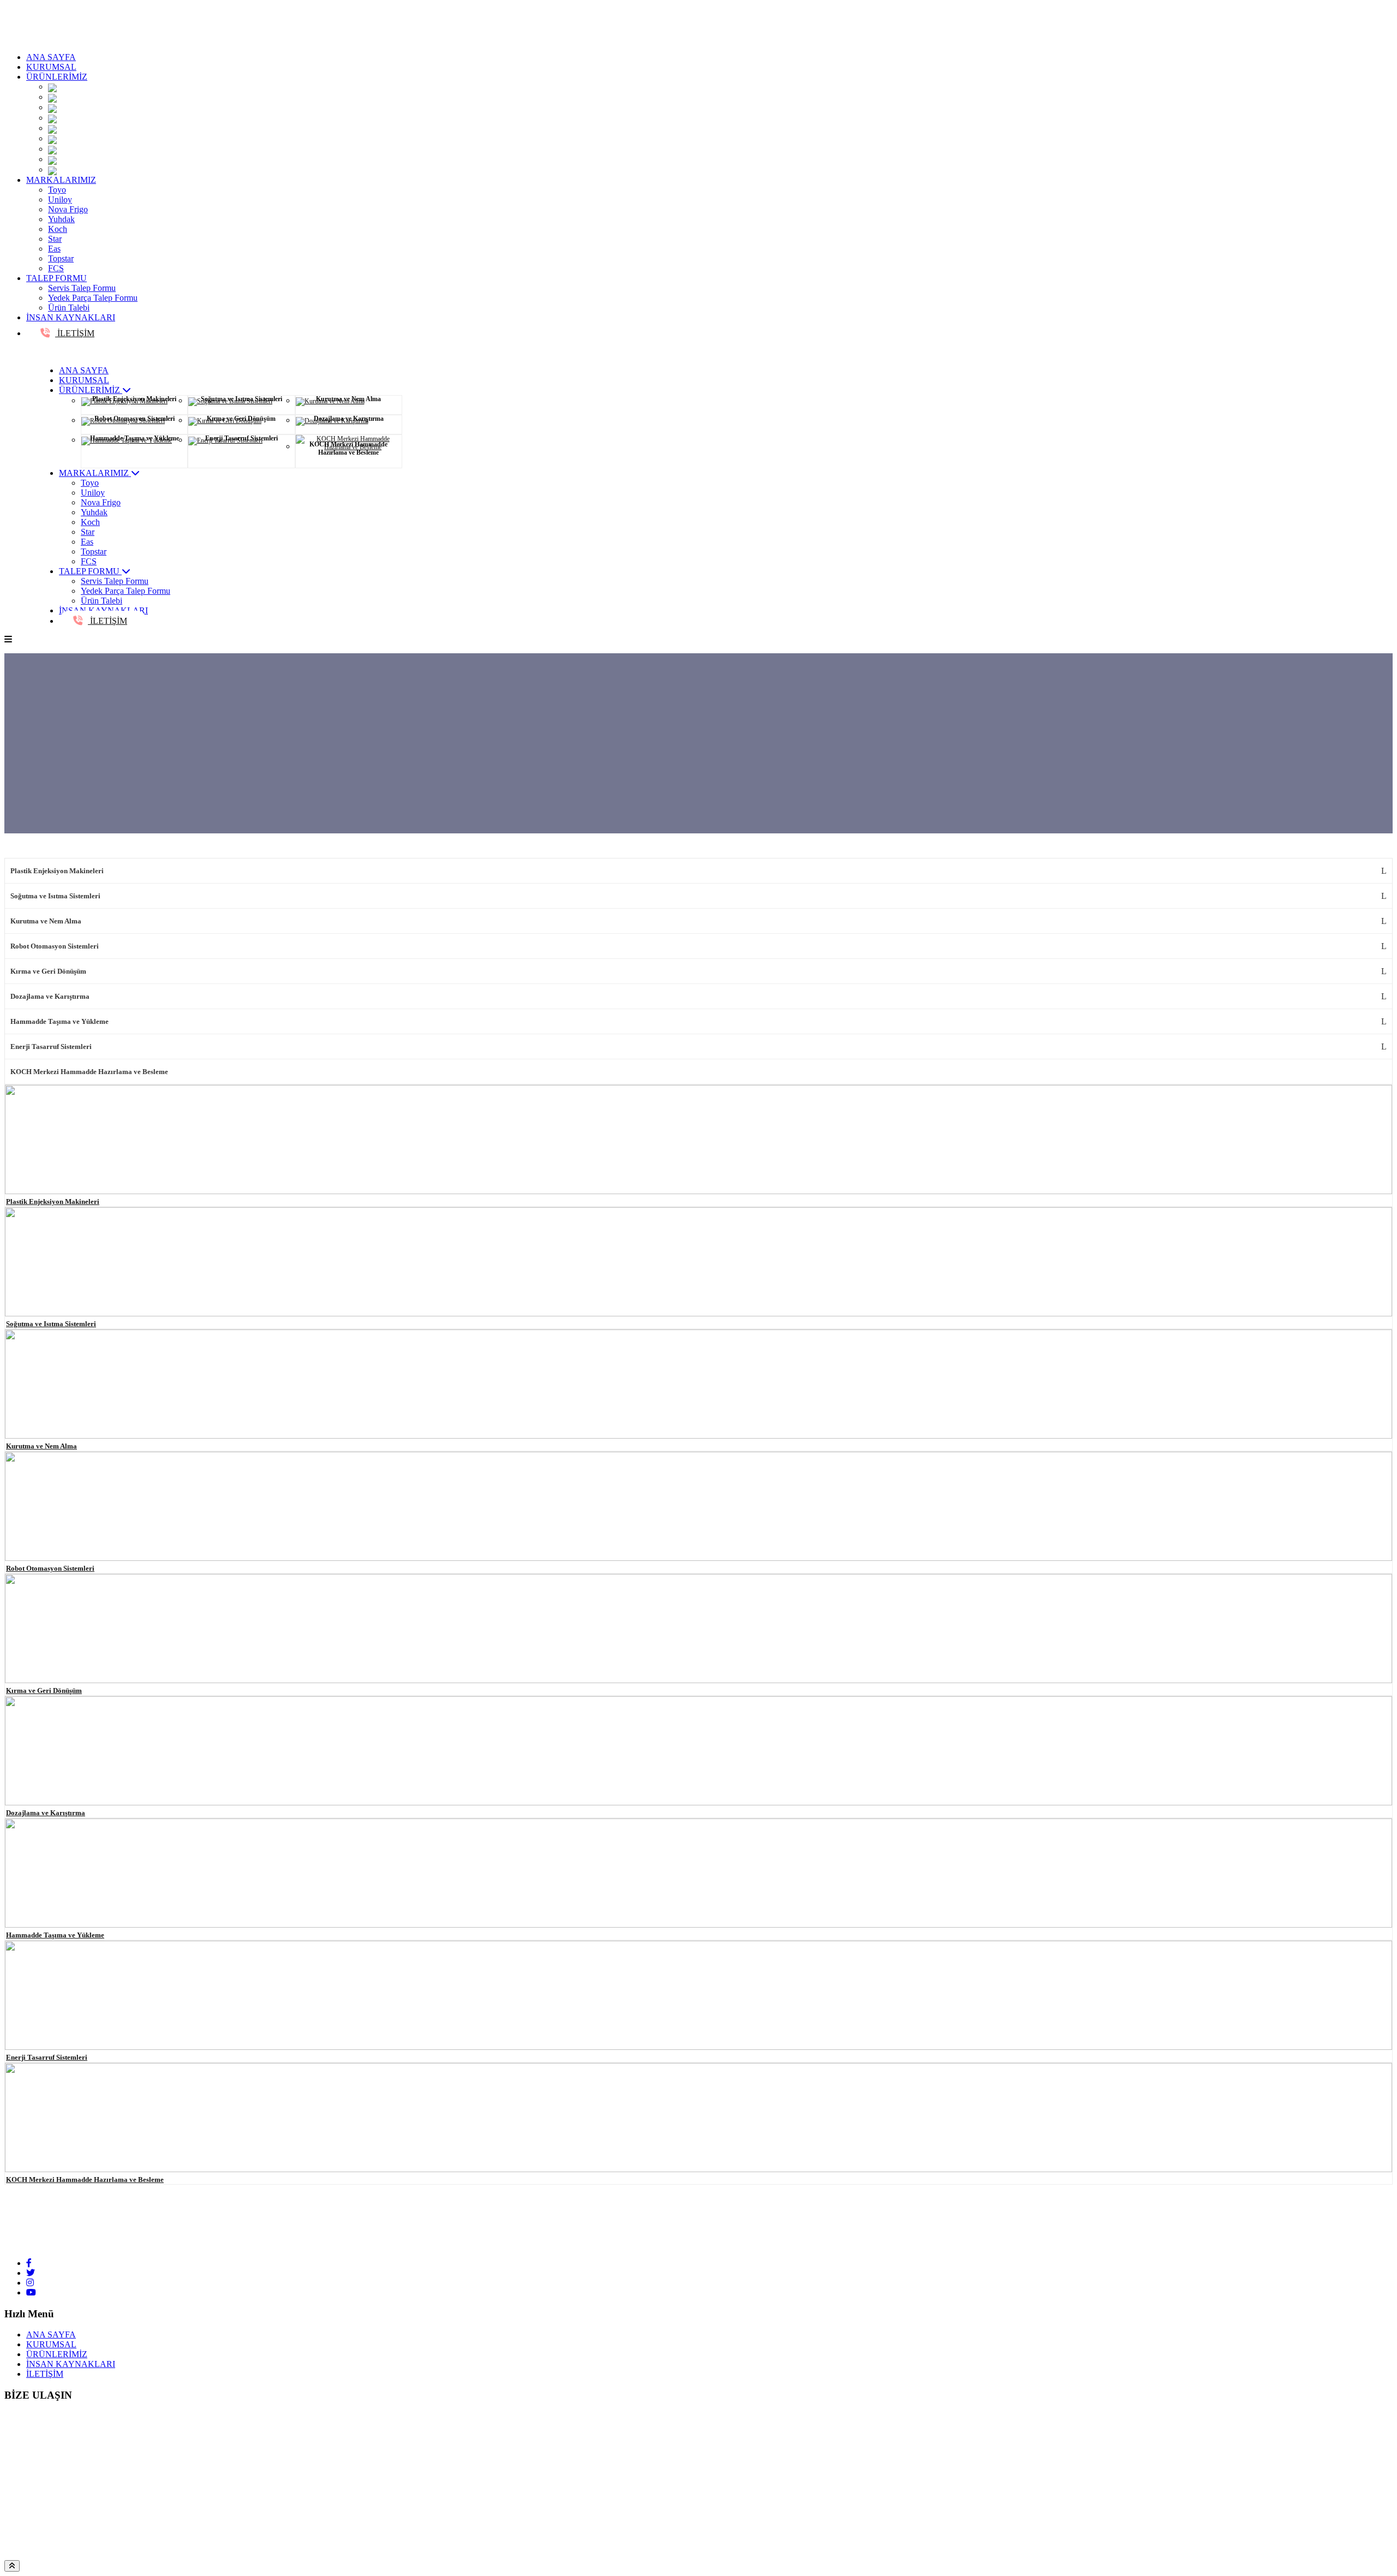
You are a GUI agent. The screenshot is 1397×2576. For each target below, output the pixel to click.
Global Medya (298, 2555)
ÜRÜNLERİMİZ (57, 77)
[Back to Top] (12, 2566)
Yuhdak (61, 219)
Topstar (61, 258)
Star (55, 239)
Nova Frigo (68, 209)
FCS (56, 268)
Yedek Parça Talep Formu (93, 298)
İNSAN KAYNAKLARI (71, 317)
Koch (58, 229)
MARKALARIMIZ (61, 180)
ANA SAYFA (51, 57)
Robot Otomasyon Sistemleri (55, 946)
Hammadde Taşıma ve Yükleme (59, 1021)
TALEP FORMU (56, 278)
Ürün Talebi (69, 308)
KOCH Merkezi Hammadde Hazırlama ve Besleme (89, 1072)
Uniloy (60, 199)
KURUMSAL (51, 67)
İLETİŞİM (75, 333)
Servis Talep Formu (82, 288)
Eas (54, 249)
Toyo (57, 190)
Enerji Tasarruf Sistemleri (51, 1046)
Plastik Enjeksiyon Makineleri (57, 871)
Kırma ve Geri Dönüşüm (48, 971)
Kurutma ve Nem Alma (46, 921)
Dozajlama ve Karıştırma (50, 996)
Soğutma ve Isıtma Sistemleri (55, 896)
